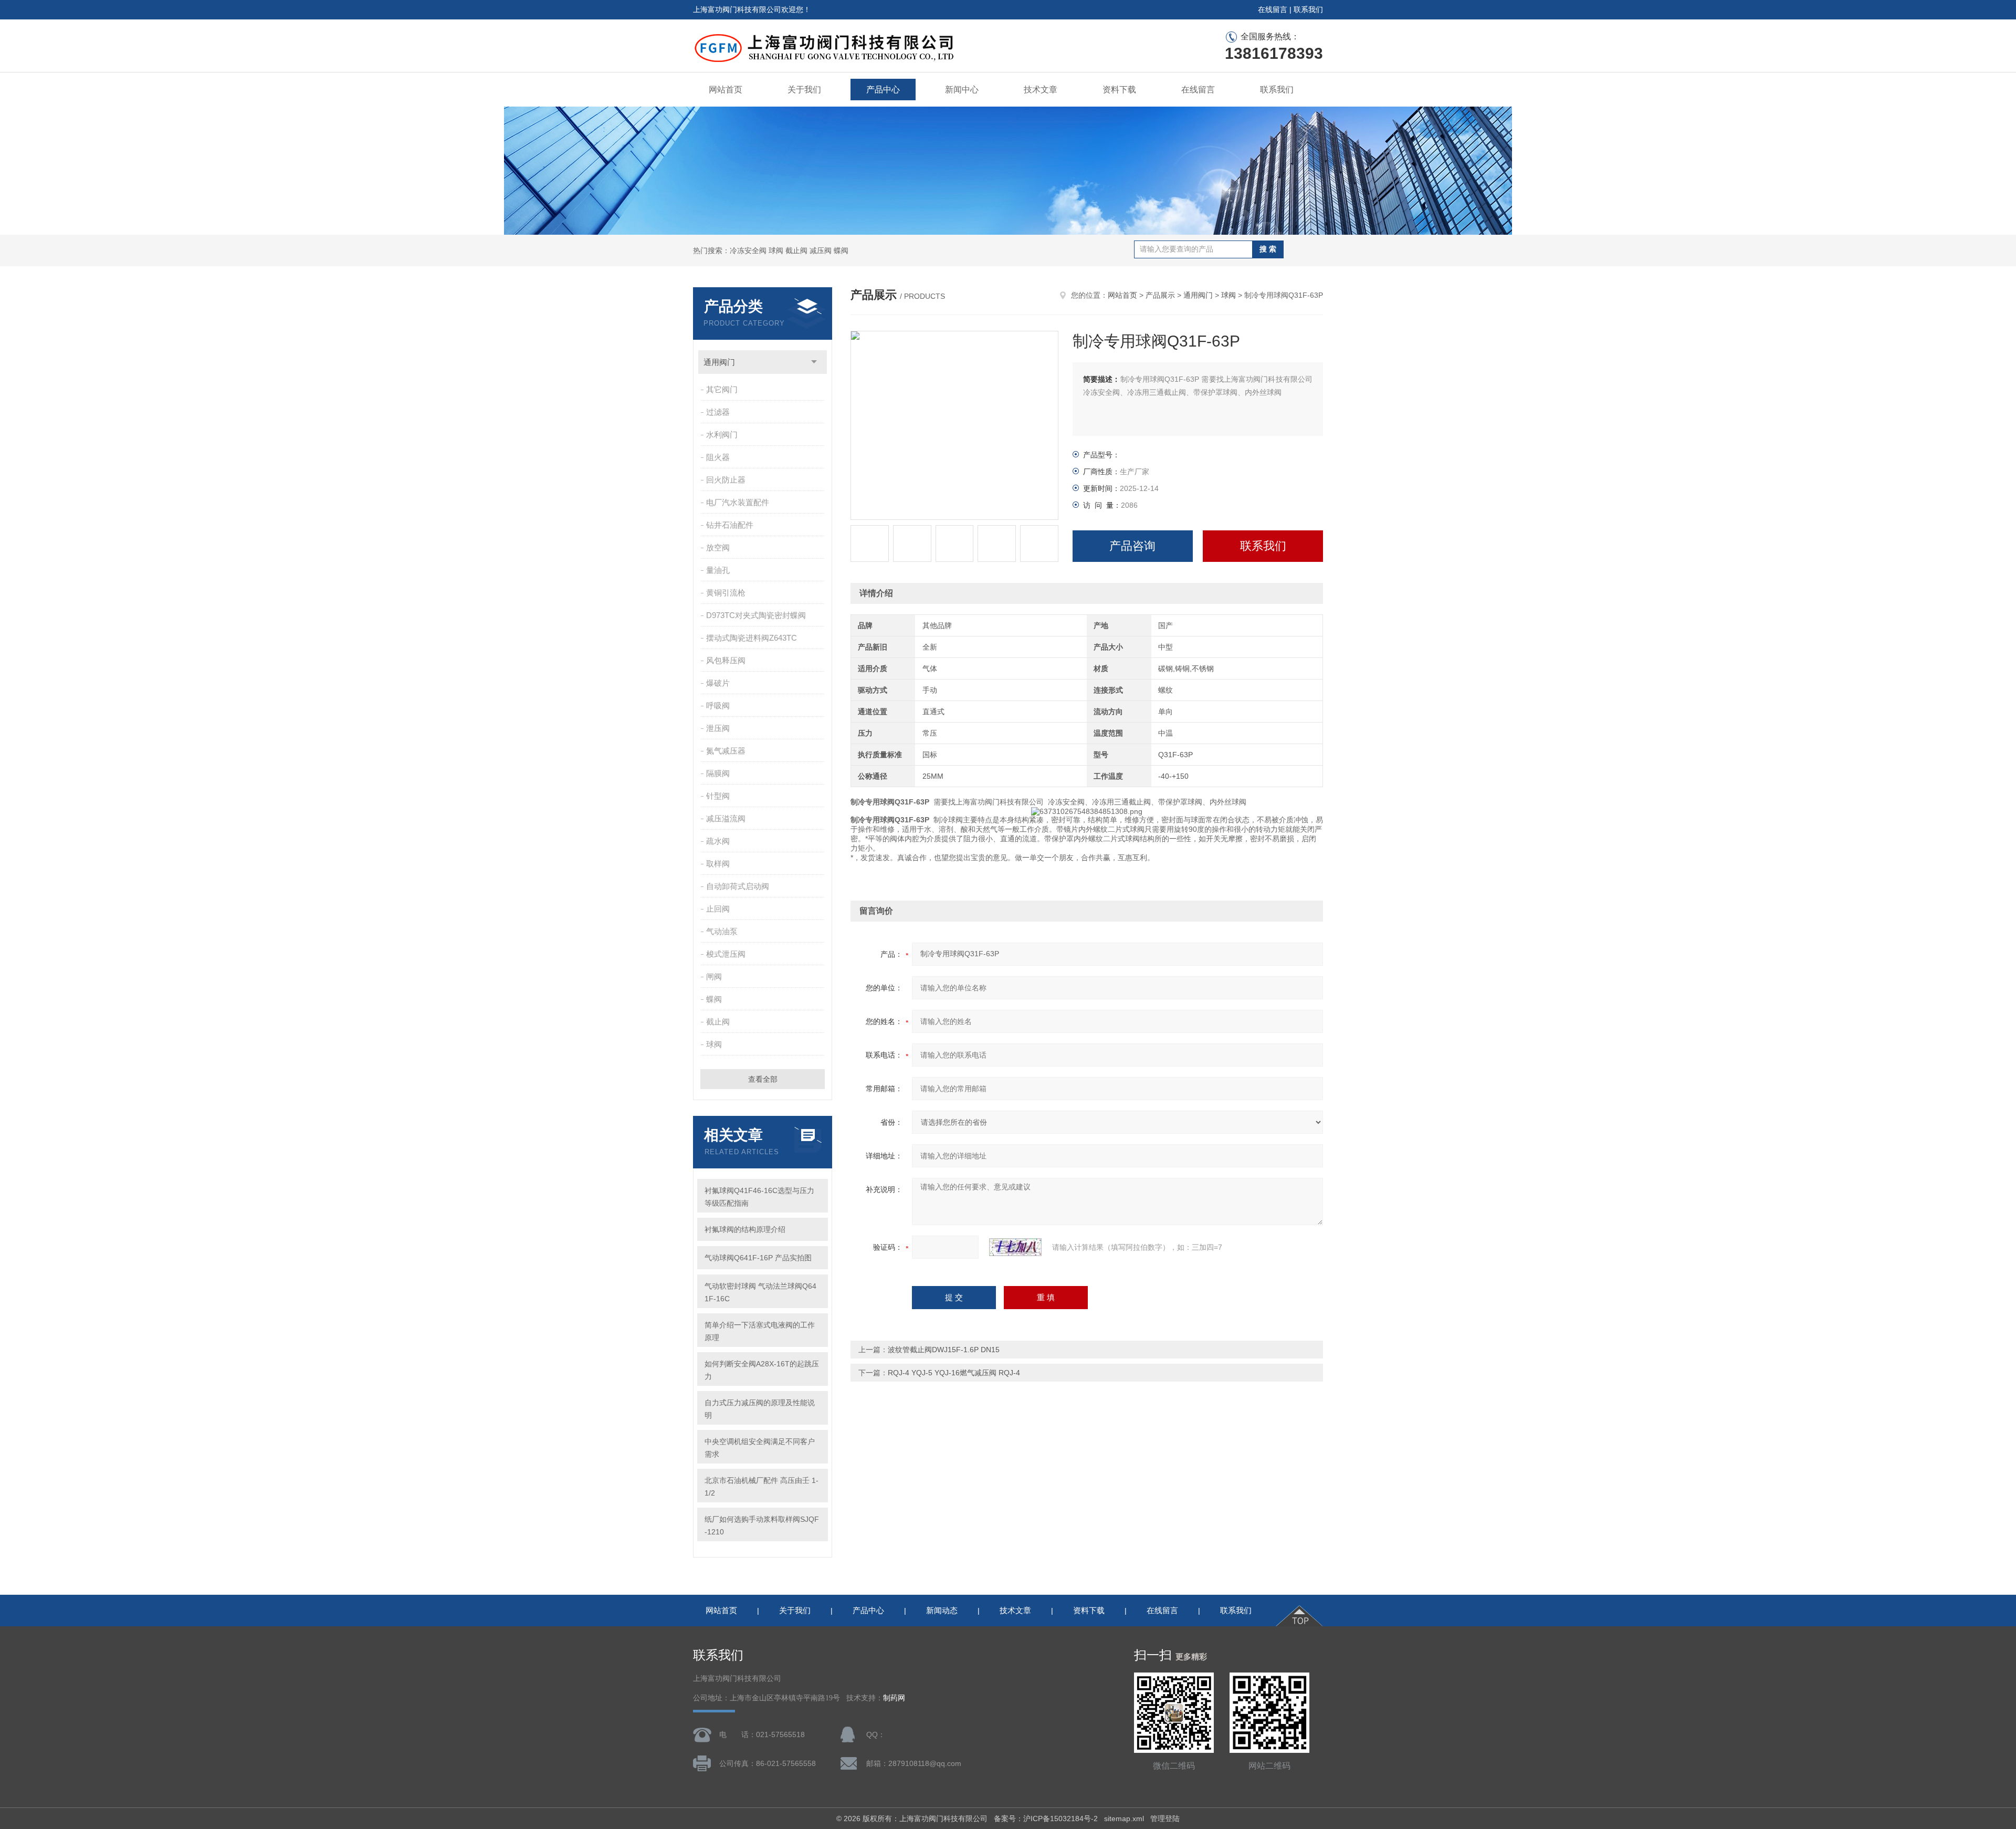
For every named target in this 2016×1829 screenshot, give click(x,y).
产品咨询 (1132, 546)
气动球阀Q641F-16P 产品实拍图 (758, 1258)
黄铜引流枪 (726, 593)
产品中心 (883, 90)
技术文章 (1041, 90)
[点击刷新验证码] (1015, 1247)
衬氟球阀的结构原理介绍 (745, 1229)
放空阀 (718, 547)
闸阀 (714, 976)
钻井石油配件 (730, 525)
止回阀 (718, 909)
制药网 (894, 1698)
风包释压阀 (726, 660)
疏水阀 (718, 841)
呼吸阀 (718, 706)
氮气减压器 (726, 751)
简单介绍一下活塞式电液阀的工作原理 (760, 1331)
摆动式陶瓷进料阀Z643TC (752, 638)
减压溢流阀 (726, 818)
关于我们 (804, 90)
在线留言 (1273, 9)
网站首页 (726, 90)
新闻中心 (962, 90)
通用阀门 (719, 362)
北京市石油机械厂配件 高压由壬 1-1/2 (762, 1487)
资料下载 (1119, 90)
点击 (814, 362)
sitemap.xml (1124, 1818)
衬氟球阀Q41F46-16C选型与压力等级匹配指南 (759, 1197)
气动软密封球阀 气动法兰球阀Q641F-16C (760, 1292)
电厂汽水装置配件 (738, 502)
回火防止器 (726, 480)
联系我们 (1308, 9)
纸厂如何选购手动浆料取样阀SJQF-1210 (762, 1525)
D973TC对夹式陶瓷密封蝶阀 (756, 615)
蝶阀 (714, 999)
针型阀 (718, 796)
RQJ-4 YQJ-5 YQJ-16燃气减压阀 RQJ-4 (954, 1373)
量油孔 (718, 570)
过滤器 (718, 412)
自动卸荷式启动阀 (738, 886)
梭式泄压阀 (726, 954)
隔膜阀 (718, 773)
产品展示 (1160, 295)
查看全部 (763, 1079)
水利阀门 (722, 435)
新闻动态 (942, 1610)
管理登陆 (1165, 1818)
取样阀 (718, 864)
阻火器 (718, 457)
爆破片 (718, 683)
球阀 (714, 1044)
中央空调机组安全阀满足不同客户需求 (760, 1448)
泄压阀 (718, 728)
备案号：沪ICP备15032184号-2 (1046, 1818)
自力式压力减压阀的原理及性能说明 (760, 1409)
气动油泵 (722, 931)
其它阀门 (722, 389)
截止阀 (718, 1022)
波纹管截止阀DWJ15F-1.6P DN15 (944, 1350)
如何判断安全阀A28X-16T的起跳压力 (762, 1370)
